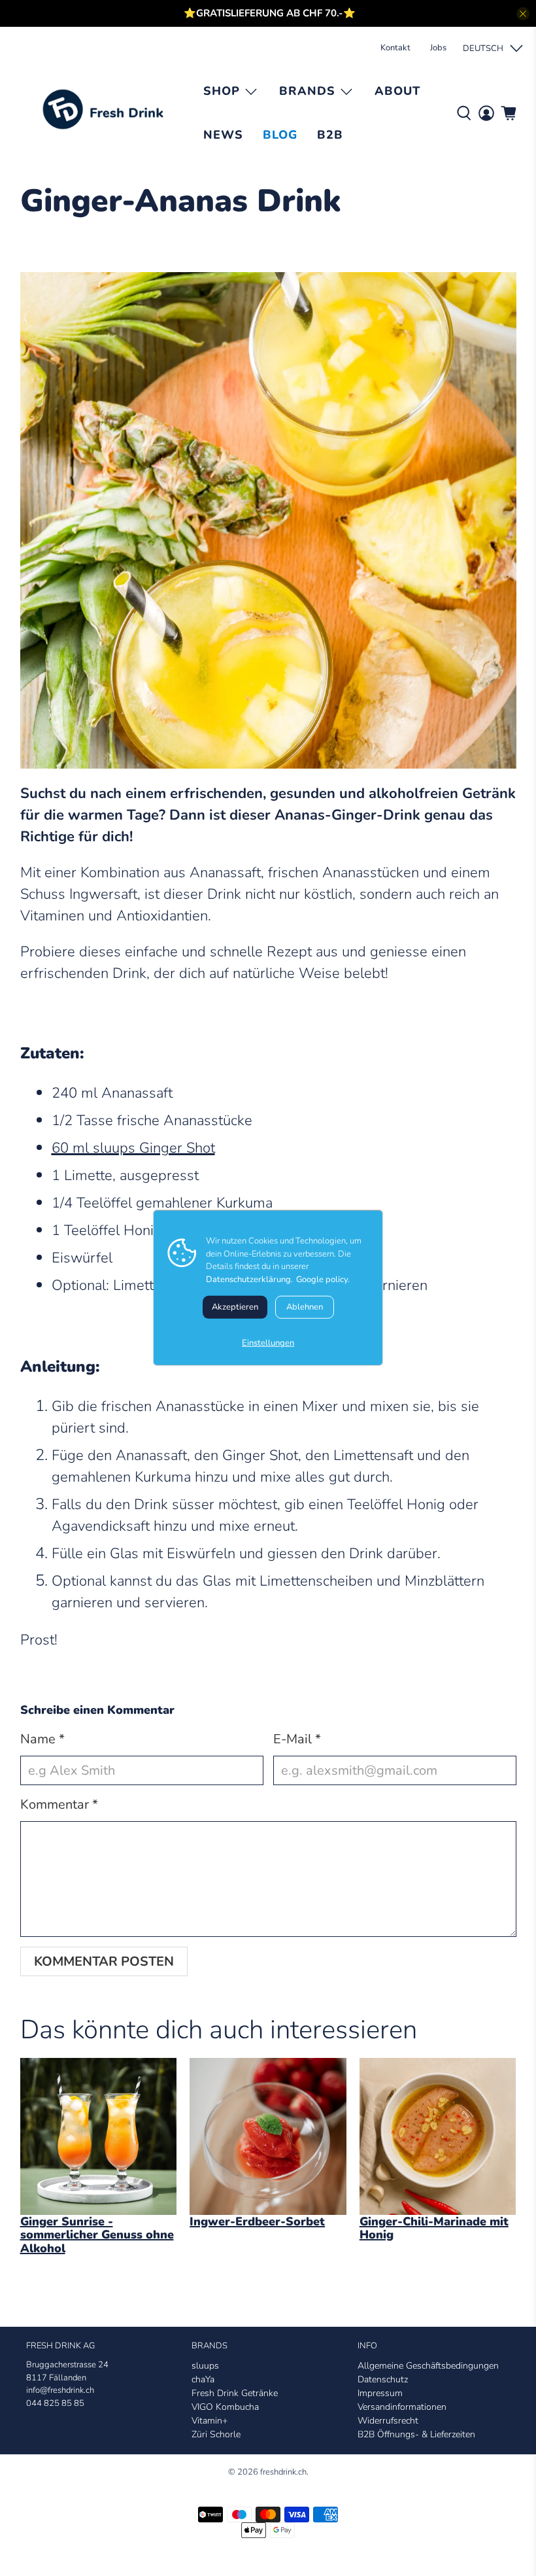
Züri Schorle (216, 2434)
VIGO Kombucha (225, 2407)
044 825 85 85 (55, 2403)
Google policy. (323, 1279)
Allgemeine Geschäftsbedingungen (428, 2366)
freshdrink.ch (283, 2472)
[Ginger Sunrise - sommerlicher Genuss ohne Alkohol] (99, 2136)
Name (42, 1739)
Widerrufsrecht (388, 2421)
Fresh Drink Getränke (235, 2393)
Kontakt (395, 48)
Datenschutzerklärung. (249, 1279)
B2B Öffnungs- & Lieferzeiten (416, 2434)
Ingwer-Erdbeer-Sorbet (257, 2221)
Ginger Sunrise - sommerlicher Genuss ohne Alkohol (97, 2235)
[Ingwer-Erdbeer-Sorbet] (268, 2136)
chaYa (203, 2379)
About (397, 91)
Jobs (438, 48)
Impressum (380, 2393)
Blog (280, 135)
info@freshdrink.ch (60, 2390)
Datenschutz (383, 2379)
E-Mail (297, 1739)
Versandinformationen (402, 2407)
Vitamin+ (209, 2421)
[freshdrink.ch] (107, 114)
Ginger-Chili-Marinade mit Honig (434, 2228)
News (223, 135)
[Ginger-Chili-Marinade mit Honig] (438, 2136)
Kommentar (59, 1804)
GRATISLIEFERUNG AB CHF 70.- (270, 13)
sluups (205, 2366)
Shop (222, 91)
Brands (307, 91)
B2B (330, 135)
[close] (523, 14)
